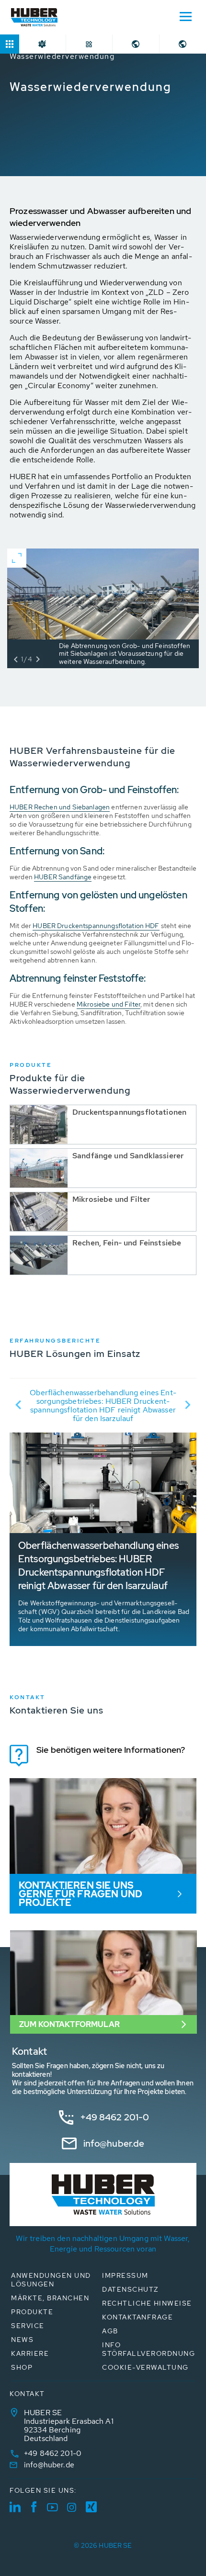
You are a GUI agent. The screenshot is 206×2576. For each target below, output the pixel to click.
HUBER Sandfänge (63, 877)
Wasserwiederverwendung (62, 56)
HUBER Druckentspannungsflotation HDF (96, 926)
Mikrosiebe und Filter (109, 1004)
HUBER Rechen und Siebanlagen (60, 807)
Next (188, 1405)
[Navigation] (185, 16)
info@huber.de (114, 2144)
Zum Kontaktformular (69, 2024)
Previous (18, 1405)
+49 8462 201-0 (115, 2117)
